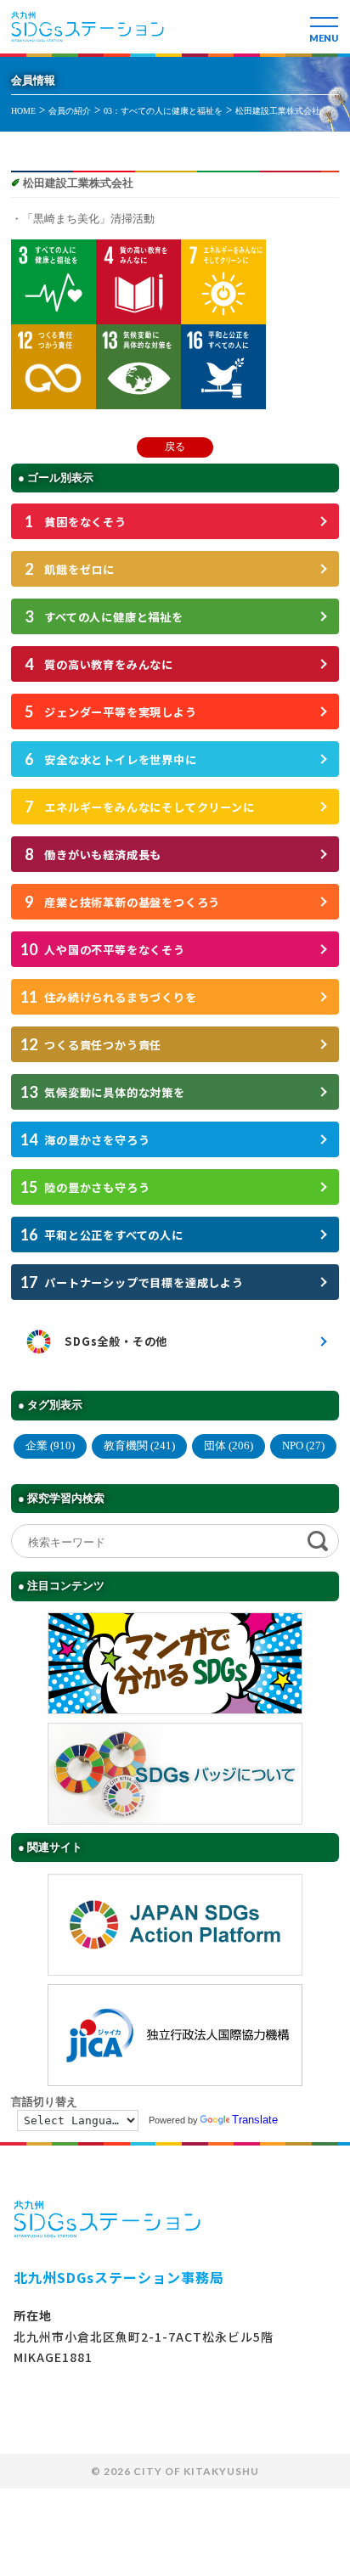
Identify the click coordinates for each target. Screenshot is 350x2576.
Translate (255, 2120)
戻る (175, 447)
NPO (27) (303, 1445)
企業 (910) (50, 1445)
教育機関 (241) (139, 1445)
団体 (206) (229, 1445)
